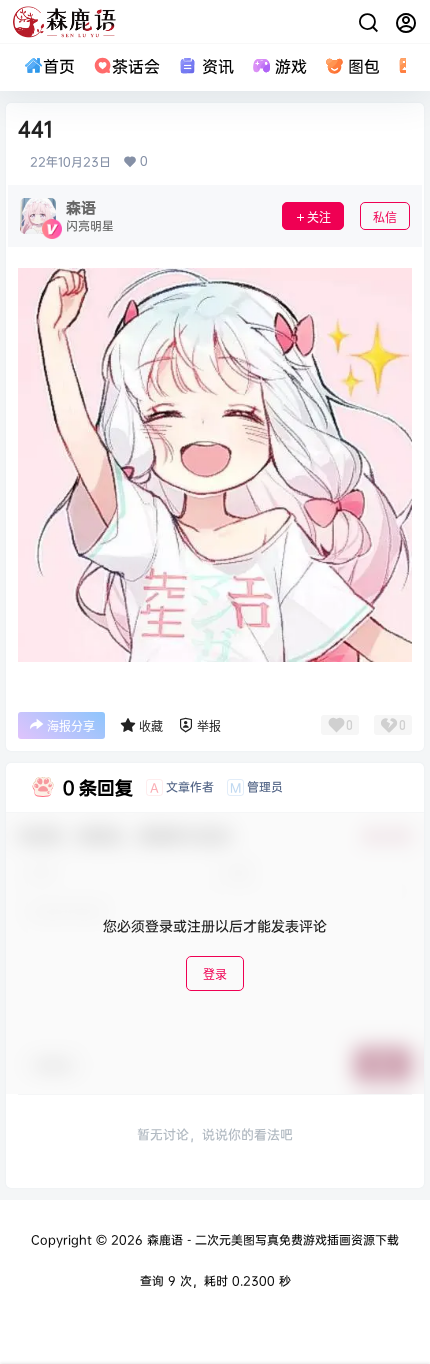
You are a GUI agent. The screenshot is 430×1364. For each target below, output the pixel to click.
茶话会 (136, 66)
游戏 (291, 66)
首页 (59, 66)
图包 (364, 66)
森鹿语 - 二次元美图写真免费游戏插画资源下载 (271, 1239)
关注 (319, 217)
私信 (385, 217)
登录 (215, 974)
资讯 (217, 66)
